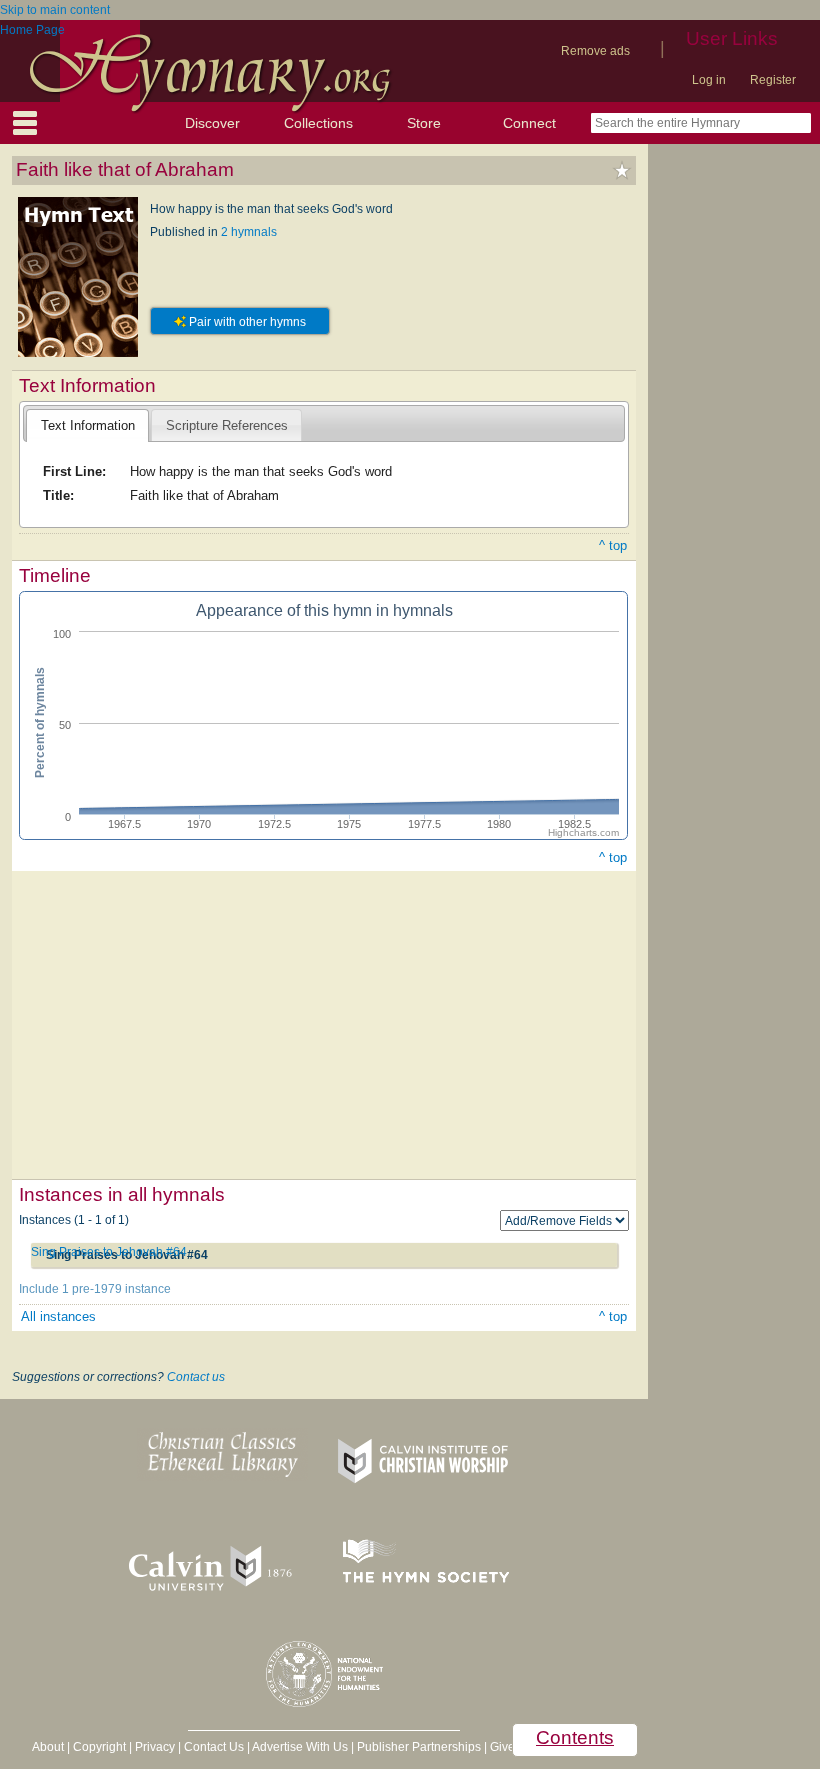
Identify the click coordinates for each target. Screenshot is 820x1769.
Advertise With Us (300, 1747)
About (48, 1747)
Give (502, 1747)
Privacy (155, 1747)
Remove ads (595, 51)
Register (773, 80)
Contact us (196, 1377)
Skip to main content (55, 10)
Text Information (88, 425)
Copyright (99, 1747)
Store (424, 123)
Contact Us (214, 1747)
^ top (613, 545)
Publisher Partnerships (419, 1747)
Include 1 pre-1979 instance (95, 1289)
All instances (58, 1316)
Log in (709, 80)
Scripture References (227, 425)
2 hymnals (249, 232)
